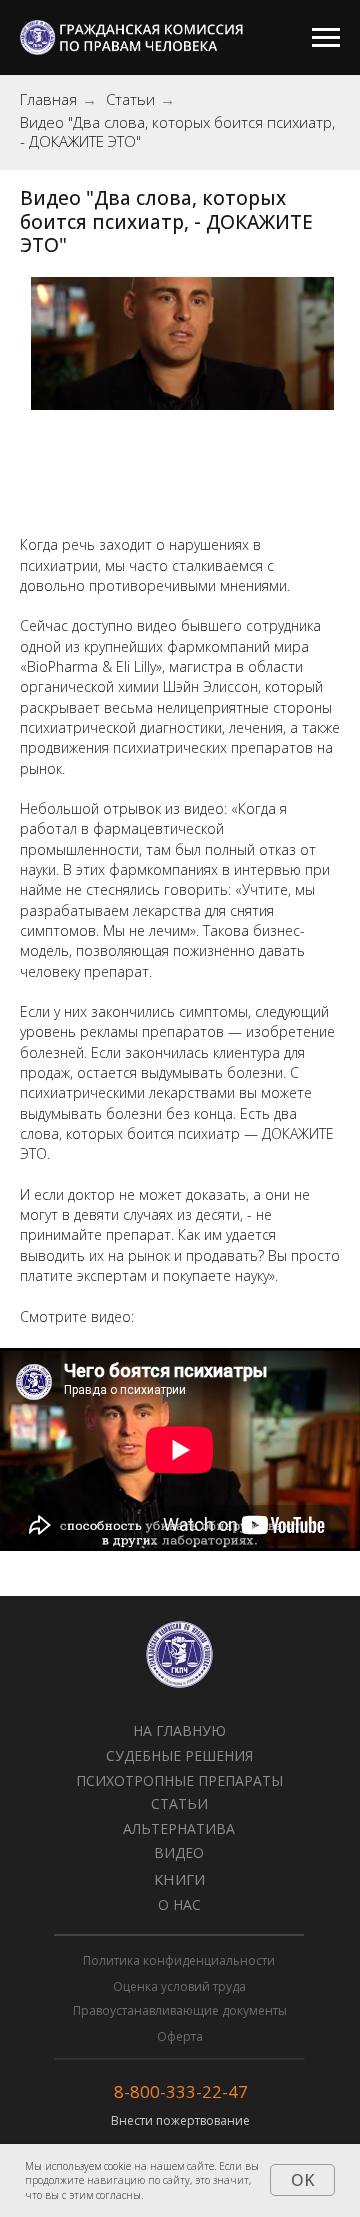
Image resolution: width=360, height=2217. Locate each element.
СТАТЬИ (179, 1803)
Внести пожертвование (180, 2120)
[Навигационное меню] (326, 38)
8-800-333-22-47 (181, 2091)
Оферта (180, 2036)
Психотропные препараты (179, 1780)
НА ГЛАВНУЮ (179, 1730)
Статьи (130, 99)
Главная (48, 99)
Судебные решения (179, 1755)
